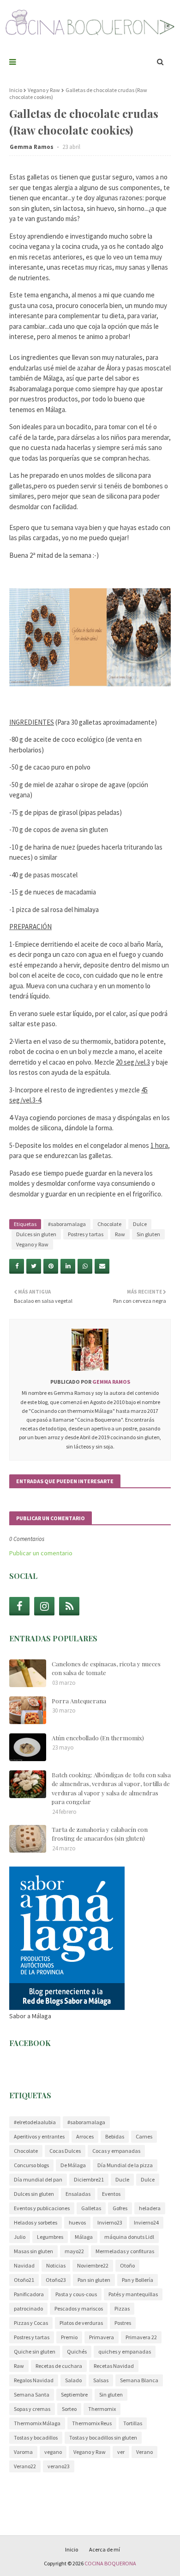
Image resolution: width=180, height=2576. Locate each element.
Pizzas (122, 2308)
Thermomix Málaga (37, 2423)
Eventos (111, 2194)
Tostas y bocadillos (36, 2437)
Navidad (24, 2265)
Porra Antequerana (79, 1701)
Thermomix (102, 2409)
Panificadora (29, 2294)
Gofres (120, 2208)
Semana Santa (32, 2394)
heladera (150, 2208)
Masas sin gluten (33, 2251)
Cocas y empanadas (116, 2151)
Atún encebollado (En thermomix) (98, 1738)
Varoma (23, 2452)
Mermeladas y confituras (125, 2251)
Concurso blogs (31, 2165)
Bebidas (115, 2136)
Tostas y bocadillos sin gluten (103, 2437)
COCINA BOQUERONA (110, 2563)
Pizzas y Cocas (31, 2323)
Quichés (77, 2351)
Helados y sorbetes (36, 2222)
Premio (69, 2337)
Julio (20, 2237)
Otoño (127, 2265)
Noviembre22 (93, 2265)
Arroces (85, 2136)
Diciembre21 (89, 2179)
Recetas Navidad (114, 2366)
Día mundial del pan (38, 2179)
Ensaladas (78, 2194)
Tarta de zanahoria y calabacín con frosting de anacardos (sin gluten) (100, 1834)
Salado (73, 2380)
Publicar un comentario (41, 1553)
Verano (144, 2452)
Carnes (144, 2136)
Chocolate (109, 1224)
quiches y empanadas (125, 2351)
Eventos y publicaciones (42, 2208)
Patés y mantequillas (133, 2294)
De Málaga (73, 2165)
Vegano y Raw (44, 90)
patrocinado (28, 2308)
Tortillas (133, 2423)
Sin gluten (148, 1234)
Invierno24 (146, 2222)
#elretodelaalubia (35, 2122)
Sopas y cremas (32, 2409)
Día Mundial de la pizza (125, 2165)
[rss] (69, 1606)
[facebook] (19, 1606)
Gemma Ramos (32, 147)
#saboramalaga (67, 1224)
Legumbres (50, 2237)
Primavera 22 (141, 2337)
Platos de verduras (81, 2323)
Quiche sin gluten (35, 2351)
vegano (53, 2452)
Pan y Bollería (138, 2280)
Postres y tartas (86, 1234)
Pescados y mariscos (79, 2308)
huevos (77, 2222)
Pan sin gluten (94, 2280)
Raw (120, 1234)
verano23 (59, 2466)
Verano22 (25, 2466)
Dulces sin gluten (36, 1234)
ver (121, 2452)
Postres (123, 2323)
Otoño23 (56, 2280)
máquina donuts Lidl (129, 2237)
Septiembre (74, 2394)
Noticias (56, 2265)
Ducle (122, 2179)
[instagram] (44, 1606)
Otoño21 (24, 2280)
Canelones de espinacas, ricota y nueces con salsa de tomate (106, 1668)
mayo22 (74, 2251)
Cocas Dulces (65, 2151)
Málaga (84, 2237)
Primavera (102, 2337)
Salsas (101, 2380)
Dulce (140, 1224)
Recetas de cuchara (59, 2366)
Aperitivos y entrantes (39, 2136)
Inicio (16, 90)
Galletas (91, 2208)
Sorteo (69, 2409)
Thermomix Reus (92, 2423)
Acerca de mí (105, 2549)
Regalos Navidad (34, 2380)
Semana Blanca (139, 2380)
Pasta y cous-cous (76, 2294)
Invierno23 (110, 2222)
